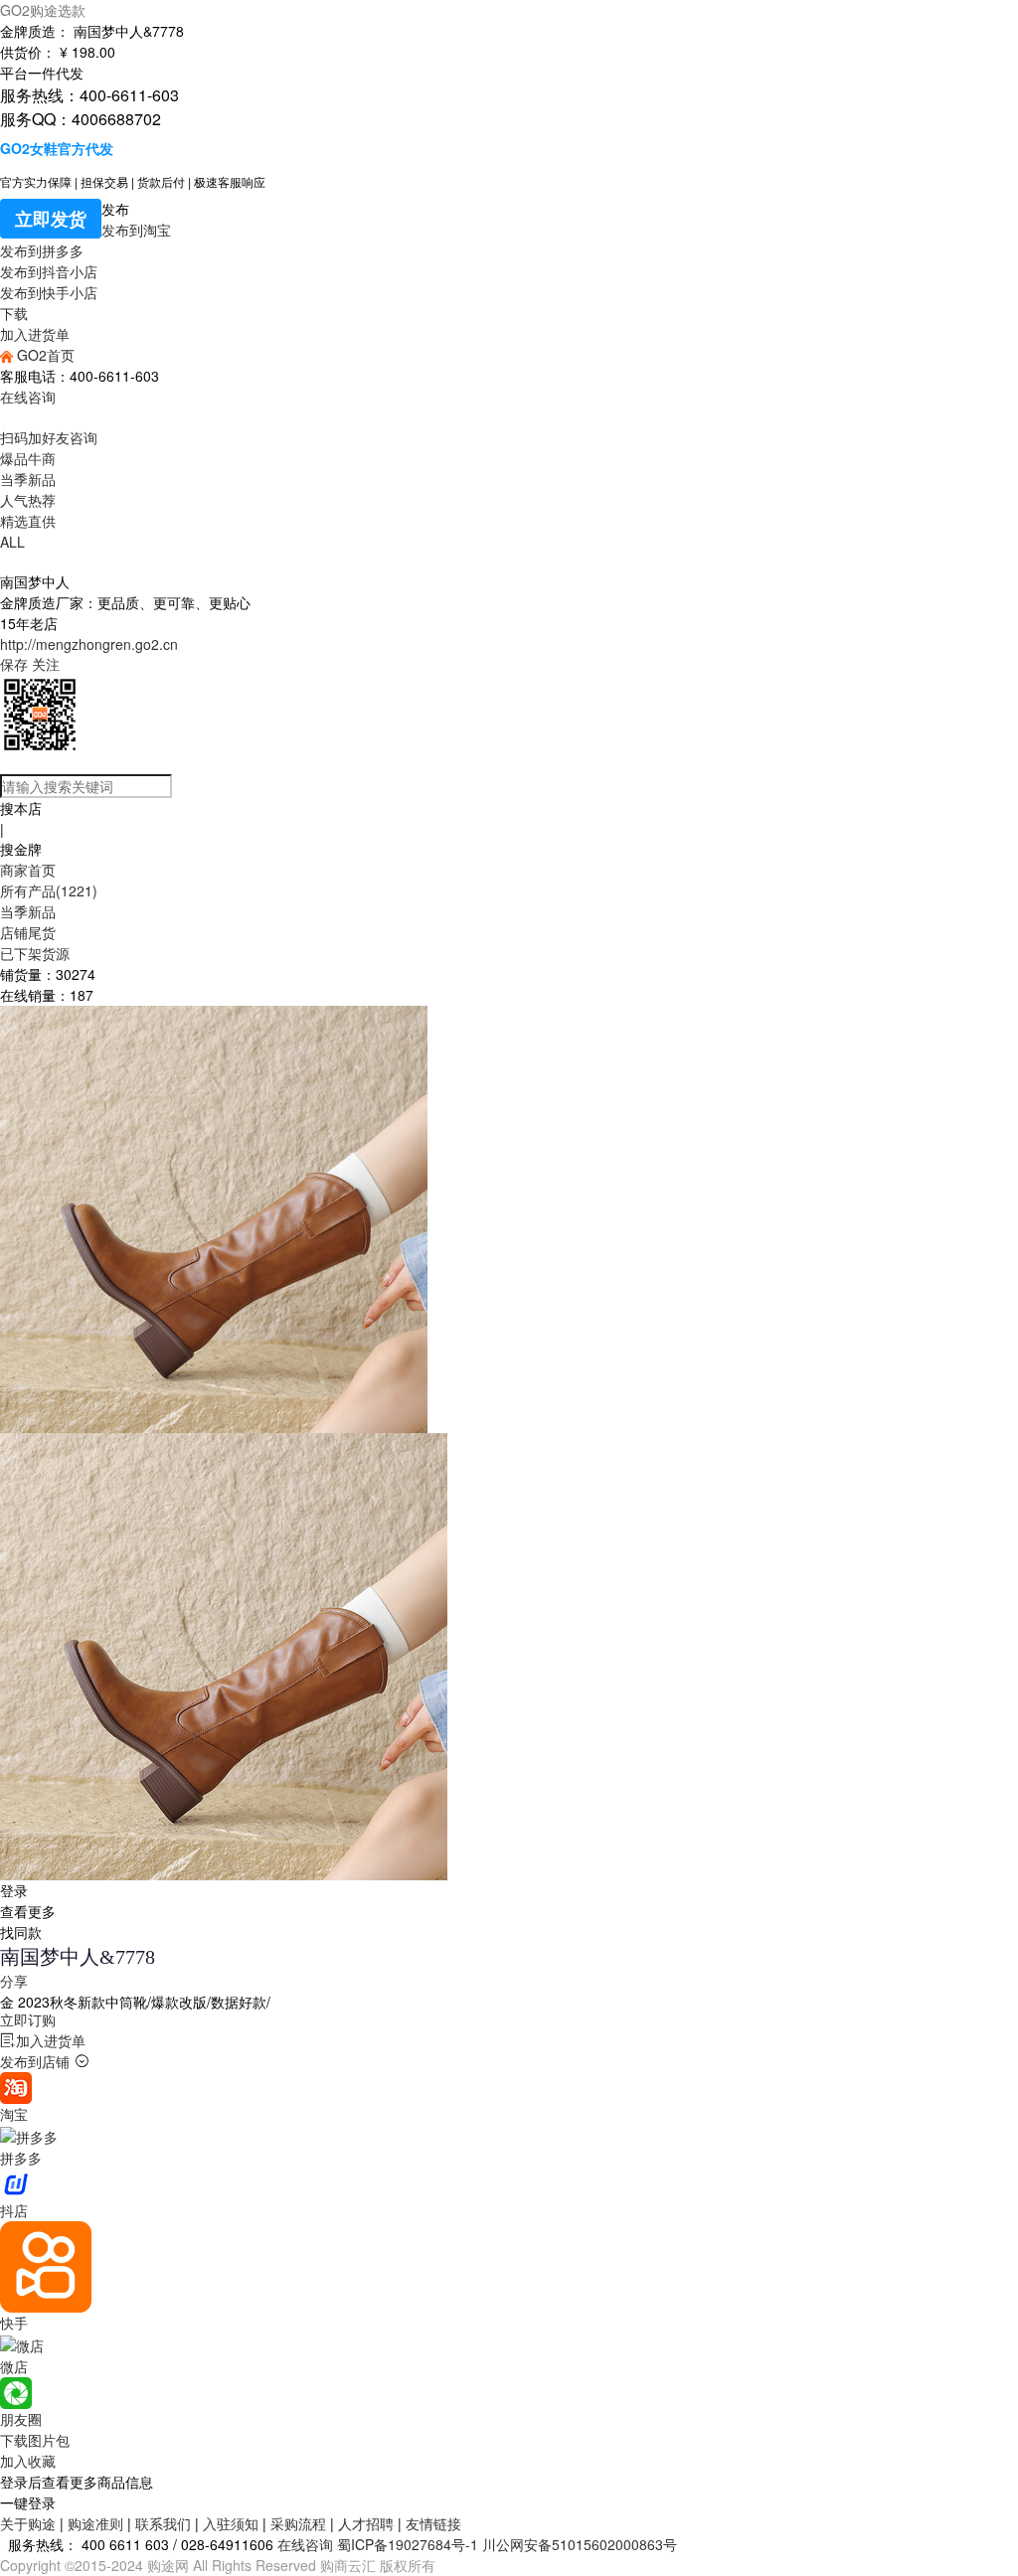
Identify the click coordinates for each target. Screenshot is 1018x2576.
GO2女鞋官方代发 (57, 148)
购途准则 (95, 2523)
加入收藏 (28, 2461)
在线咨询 (28, 397)
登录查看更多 (28, 1901)
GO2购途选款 (43, 10)
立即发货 (51, 219)
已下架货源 (35, 953)
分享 (14, 1981)
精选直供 (28, 521)
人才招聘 (366, 2523)
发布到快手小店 (49, 292)
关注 (46, 664)
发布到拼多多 (42, 250)
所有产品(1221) (49, 890)
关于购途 (28, 2523)
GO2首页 (44, 355)
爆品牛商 (28, 458)
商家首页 (28, 870)
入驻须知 (231, 2523)
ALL (12, 542)
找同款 (21, 1932)
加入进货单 (35, 334)
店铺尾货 (28, 932)
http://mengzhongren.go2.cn (89, 644)
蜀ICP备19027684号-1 (408, 2544)
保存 (14, 664)
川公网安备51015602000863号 (580, 2544)
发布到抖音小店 (49, 271)
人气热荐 (28, 500)
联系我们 (163, 2523)
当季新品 (28, 479)
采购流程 (298, 2523)
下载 (14, 313)
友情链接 (433, 2523)
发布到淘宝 (136, 230)
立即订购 (28, 2019)
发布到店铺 (35, 2061)
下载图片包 (35, 2440)
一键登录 (28, 2502)
